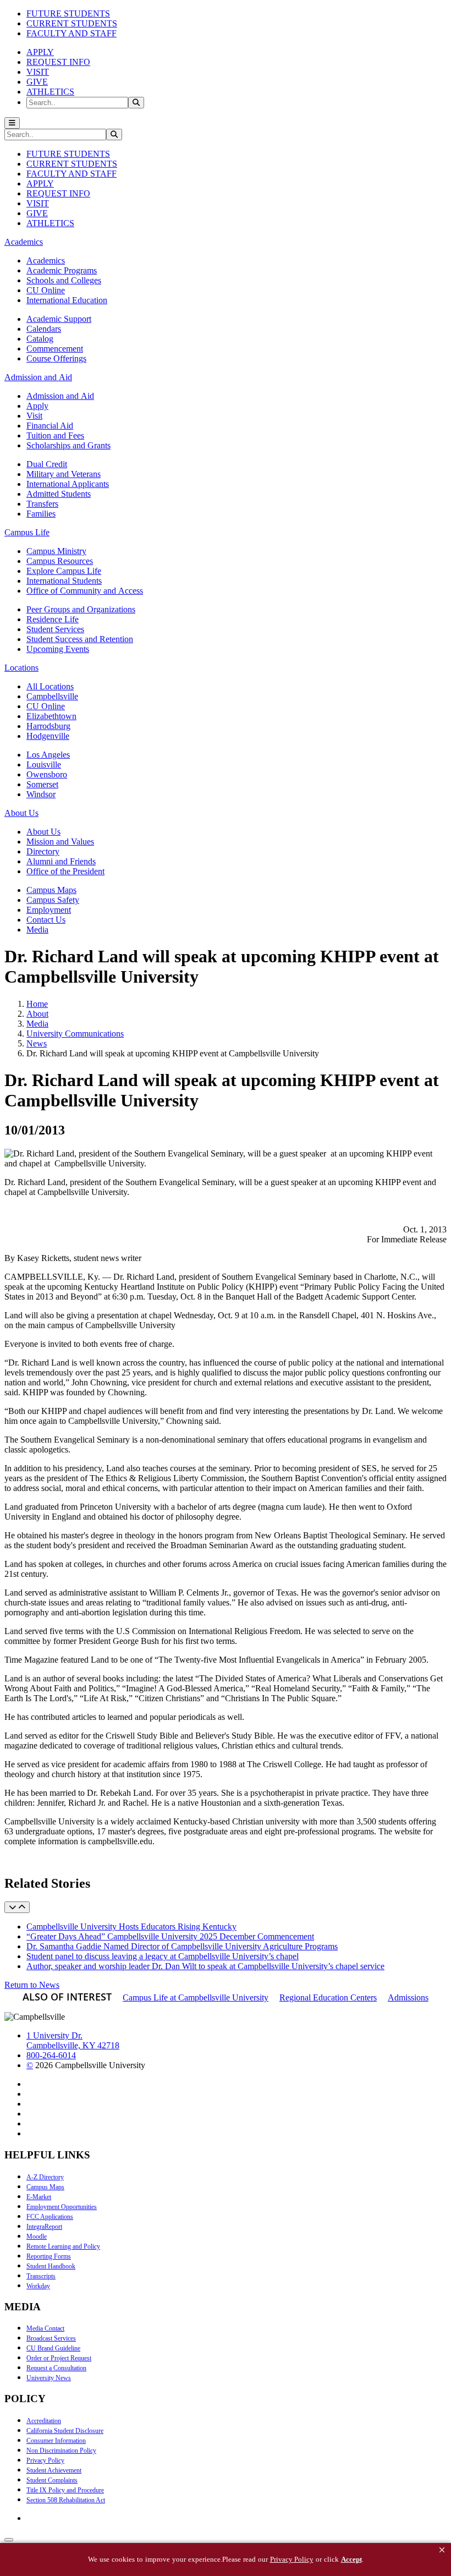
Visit (34, 416)
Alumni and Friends (61, 861)
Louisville (44, 764)
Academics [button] (24, 242)
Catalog (40, 339)
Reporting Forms (49, 2256)
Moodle (37, 2237)
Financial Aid (50, 426)
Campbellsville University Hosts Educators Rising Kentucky (131, 1926)
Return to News (32, 1985)
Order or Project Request (59, 2358)
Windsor (41, 794)
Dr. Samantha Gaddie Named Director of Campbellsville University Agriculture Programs (182, 1946)
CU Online (46, 290)
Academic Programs (62, 270)
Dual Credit (47, 464)
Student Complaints (52, 2480)
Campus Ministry (56, 551)
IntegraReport (44, 2227)
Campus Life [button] (27, 532)
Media (37, 930)
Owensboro (47, 774)
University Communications (75, 1034)
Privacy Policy (45, 2460)
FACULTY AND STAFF (71, 33)
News (37, 1043)
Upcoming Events (58, 649)
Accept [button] (351, 2559)
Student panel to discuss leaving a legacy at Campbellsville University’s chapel (163, 1956)
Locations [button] (21, 668)
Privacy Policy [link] (292, 2559)
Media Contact (45, 2328)
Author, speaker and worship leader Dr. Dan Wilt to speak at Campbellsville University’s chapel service (205, 1966)
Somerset (42, 784)
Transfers (42, 504)
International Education (67, 300)
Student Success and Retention (80, 639)
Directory (43, 851)
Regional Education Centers (328, 1997)
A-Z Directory (45, 2177)
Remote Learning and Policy (63, 2246)
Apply (37, 406)
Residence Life (53, 619)
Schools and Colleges (64, 280)
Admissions (408, 1997)
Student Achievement (54, 2470)
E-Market (39, 2197)
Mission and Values (60, 842)
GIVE (37, 82)
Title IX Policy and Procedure (65, 2490)
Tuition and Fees (55, 435)
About (37, 1014)
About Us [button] (21, 813)
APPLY (40, 52)
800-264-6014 (51, 2055)
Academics (46, 261)
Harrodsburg (48, 726)
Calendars (44, 329)
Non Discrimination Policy (61, 2451)
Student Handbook (51, 2266)
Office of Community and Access (85, 591)
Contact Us (46, 920)
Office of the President (65, 871)
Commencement (55, 349)
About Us (43, 832)
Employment (49, 910)
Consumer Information (56, 2441)
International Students (64, 581)
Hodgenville (48, 736)
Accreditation (44, 2421)
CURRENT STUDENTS (72, 23)
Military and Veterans (64, 474)
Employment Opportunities (62, 2207)
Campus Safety (53, 900)
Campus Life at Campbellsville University (196, 1997)
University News (49, 2378)
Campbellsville (52, 696)
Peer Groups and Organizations (81, 609)
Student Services (55, 629)
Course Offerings (56, 358)
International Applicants (68, 484)
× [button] (442, 2550)
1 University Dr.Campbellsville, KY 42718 (73, 2040)
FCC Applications (50, 2217)
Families (41, 514)
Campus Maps (51, 890)
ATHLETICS (50, 92)
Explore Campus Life (64, 571)
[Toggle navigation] (12, 123)
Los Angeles (48, 755)
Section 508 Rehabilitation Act (66, 2500)
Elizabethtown (51, 716)
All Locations (50, 686)
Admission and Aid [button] (38, 377)
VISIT (38, 72)
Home (37, 1004)
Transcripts (41, 2276)
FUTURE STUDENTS (68, 13)
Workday (38, 2286)
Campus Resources (60, 561)
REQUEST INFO (58, 62)
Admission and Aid (60, 396)
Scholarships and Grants (68, 445)
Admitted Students (59, 494)
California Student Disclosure (65, 2431)
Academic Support (59, 319)
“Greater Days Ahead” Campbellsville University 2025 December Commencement (170, 1936)
